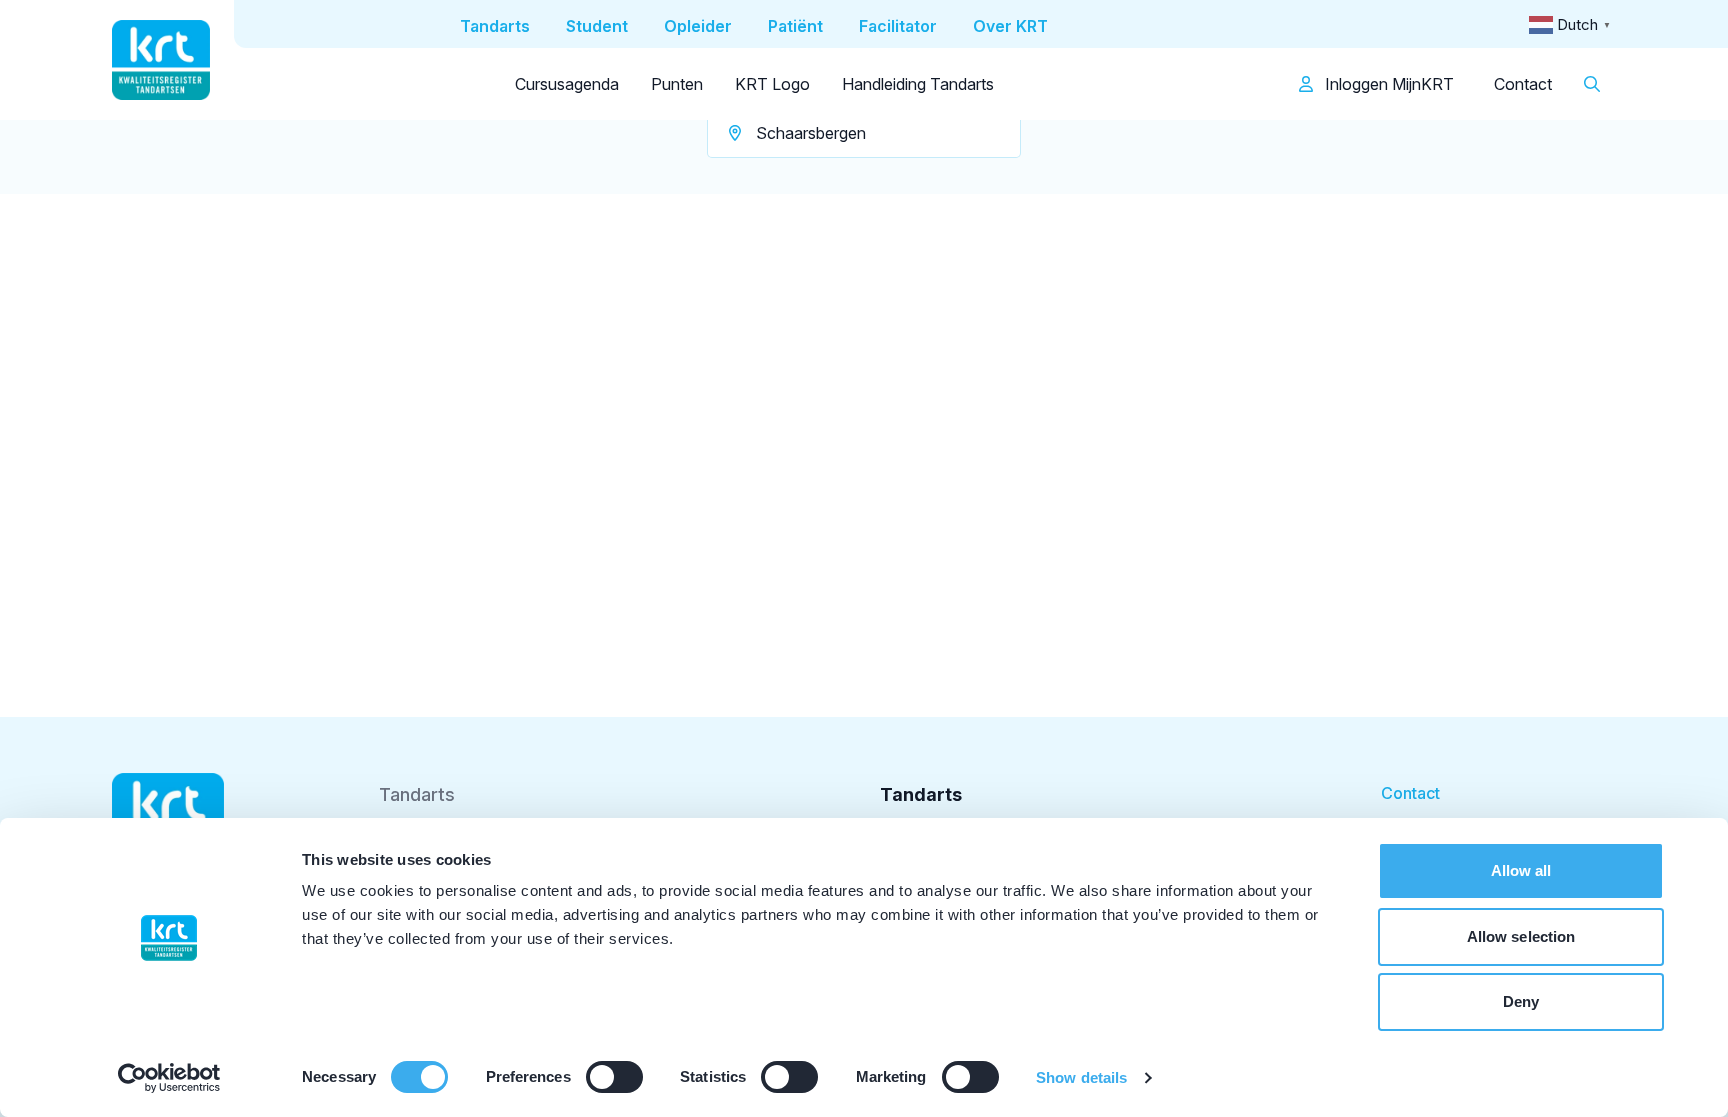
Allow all (1521, 870)
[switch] (614, 1077)
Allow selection (1521, 936)
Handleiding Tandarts (918, 84)
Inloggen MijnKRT (1387, 84)
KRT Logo (772, 84)
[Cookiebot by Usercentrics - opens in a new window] (169, 1078)
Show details (1081, 1077)
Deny (1521, 1001)
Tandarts (417, 794)
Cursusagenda (567, 84)
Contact (1523, 84)
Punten (677, 84)
